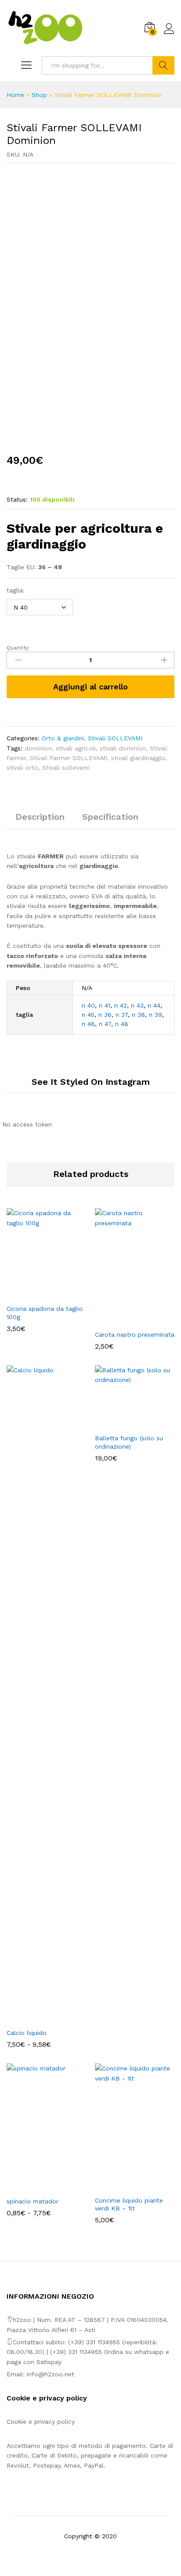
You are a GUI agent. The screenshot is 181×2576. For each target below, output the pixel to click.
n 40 (88, 1005)
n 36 (105, 1015)
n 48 (122, 1024)
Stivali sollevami (66, 768)
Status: (17, 499)
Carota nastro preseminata (135, 1335)
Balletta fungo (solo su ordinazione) (129, 1442)
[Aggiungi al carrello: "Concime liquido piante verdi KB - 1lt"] (125, 2186)
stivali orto (22, 768)
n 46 (88, 1024)
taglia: (16, 590)
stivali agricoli (76, 748)
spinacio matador (33, 2201)
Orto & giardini (63, 738)
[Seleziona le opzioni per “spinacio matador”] (36, 2187)
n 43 (137, 1005)
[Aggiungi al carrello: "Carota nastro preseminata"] (125, 1320)
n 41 (105, 1005)
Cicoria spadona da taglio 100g (45, 1313)
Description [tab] (40, 817)
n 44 (154, 1005)
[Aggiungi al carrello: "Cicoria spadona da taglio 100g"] (36, 1294)
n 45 (88, 1015)
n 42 (121, 1005)
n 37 (122, 1015)
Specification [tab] (110, 817)
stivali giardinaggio (138, 758)
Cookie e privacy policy (41, 2422)
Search (163, 65)
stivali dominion (123, 748)
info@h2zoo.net (51, 2374)
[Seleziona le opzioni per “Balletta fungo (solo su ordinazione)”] (125, 1424)
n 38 (138, 1015)
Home (15, 95)
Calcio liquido (27, 2033)
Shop (39, 95)
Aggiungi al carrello (90, 687)
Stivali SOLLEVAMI (115, 738)
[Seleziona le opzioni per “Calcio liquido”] (36, 2018)
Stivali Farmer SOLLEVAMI (69, 758)
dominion (38, 748)
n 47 (105, 1024)
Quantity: (18, 648)
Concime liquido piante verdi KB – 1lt (129, 2204)
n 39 (156, 1015)
